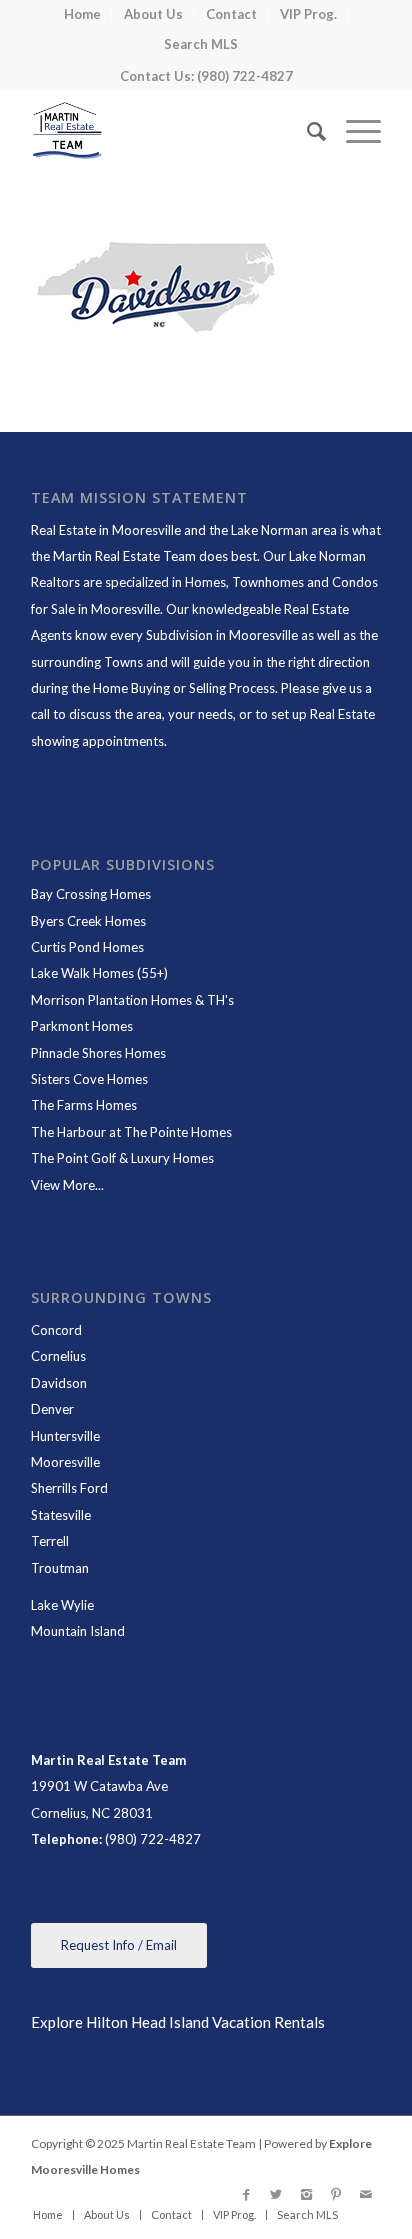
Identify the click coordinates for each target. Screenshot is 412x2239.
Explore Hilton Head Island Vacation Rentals (178, 2022)
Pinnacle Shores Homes (98, 1053)
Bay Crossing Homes (91, 894)
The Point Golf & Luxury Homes (122, 1158)
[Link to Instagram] (306, 2194)
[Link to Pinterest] (336, 2194)
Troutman (60, 1568)
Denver (52, 1409)
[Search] (306, 131)
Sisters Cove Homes (89, 1079)
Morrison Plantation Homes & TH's (132, 1000)
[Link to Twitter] (276, 2194)
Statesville (61, 1515)
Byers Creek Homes (88, 921)
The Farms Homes (84, 1105)
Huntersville (65, 1436)
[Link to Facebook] (246, 2194)
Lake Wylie (62, 1605)
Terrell (50, 1541)
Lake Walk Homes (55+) (99, 973)
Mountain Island (78, 1631)
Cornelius (58, 1356)
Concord (56, 1330)
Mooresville (65, 1462)
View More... (67, 1185)
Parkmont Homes (82, 1026)
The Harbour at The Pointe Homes (131, 1132)
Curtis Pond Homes (87, 947)
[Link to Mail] (366, 2194)
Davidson (59, 1383)
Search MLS (201, 44)
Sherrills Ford (69, 1488)
